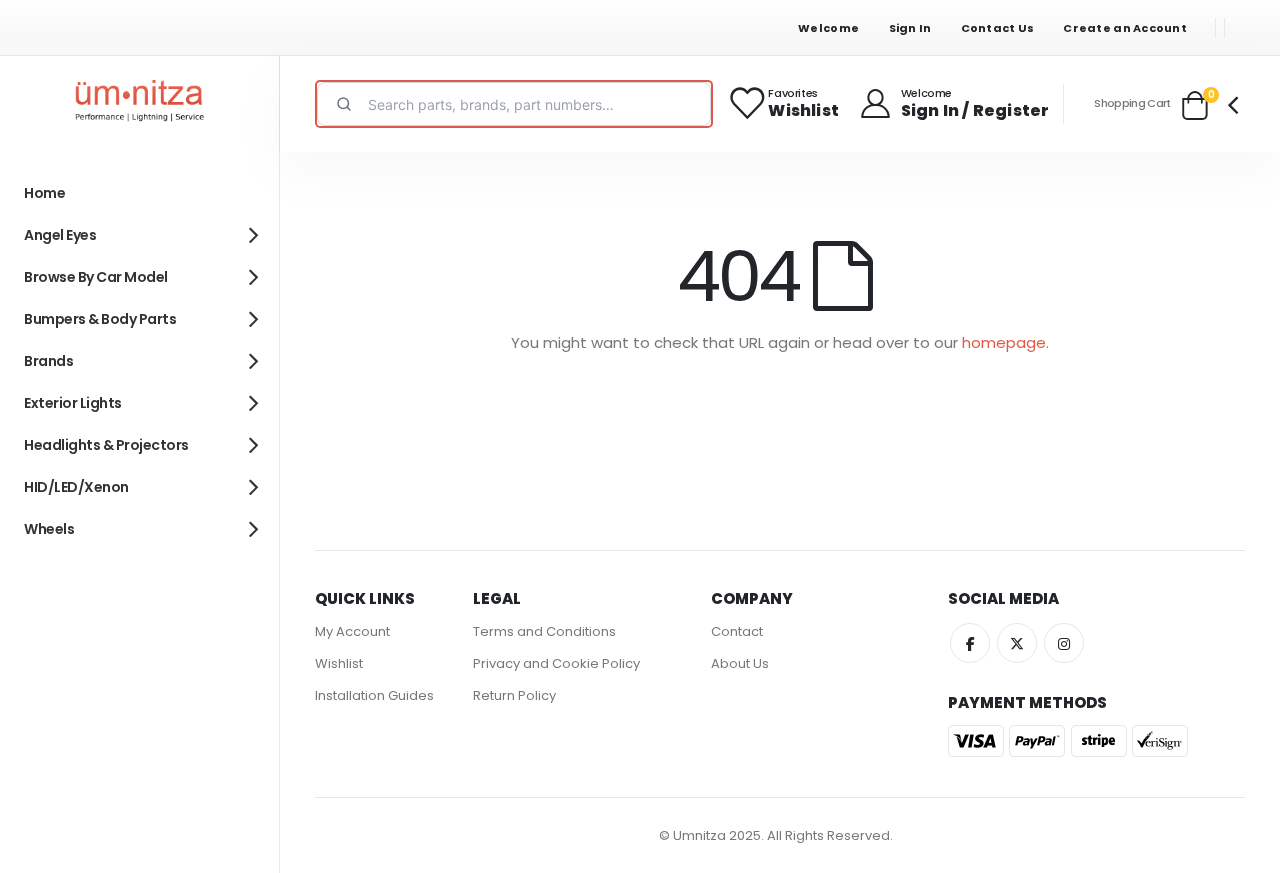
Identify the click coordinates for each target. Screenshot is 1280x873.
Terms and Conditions (544, 631)
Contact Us (998, 28)
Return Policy (514, 695)
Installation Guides (374, 695)
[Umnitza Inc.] (140, 104)
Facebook (970, 643)
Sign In (910, 28)
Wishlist (339, 663)
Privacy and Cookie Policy (556, 663)
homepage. (1005, 342)
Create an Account (1125, 28)
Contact (737, 631)
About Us (740, 663)
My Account (352, 631)
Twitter (1017, 643)
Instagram (1064, 643)
